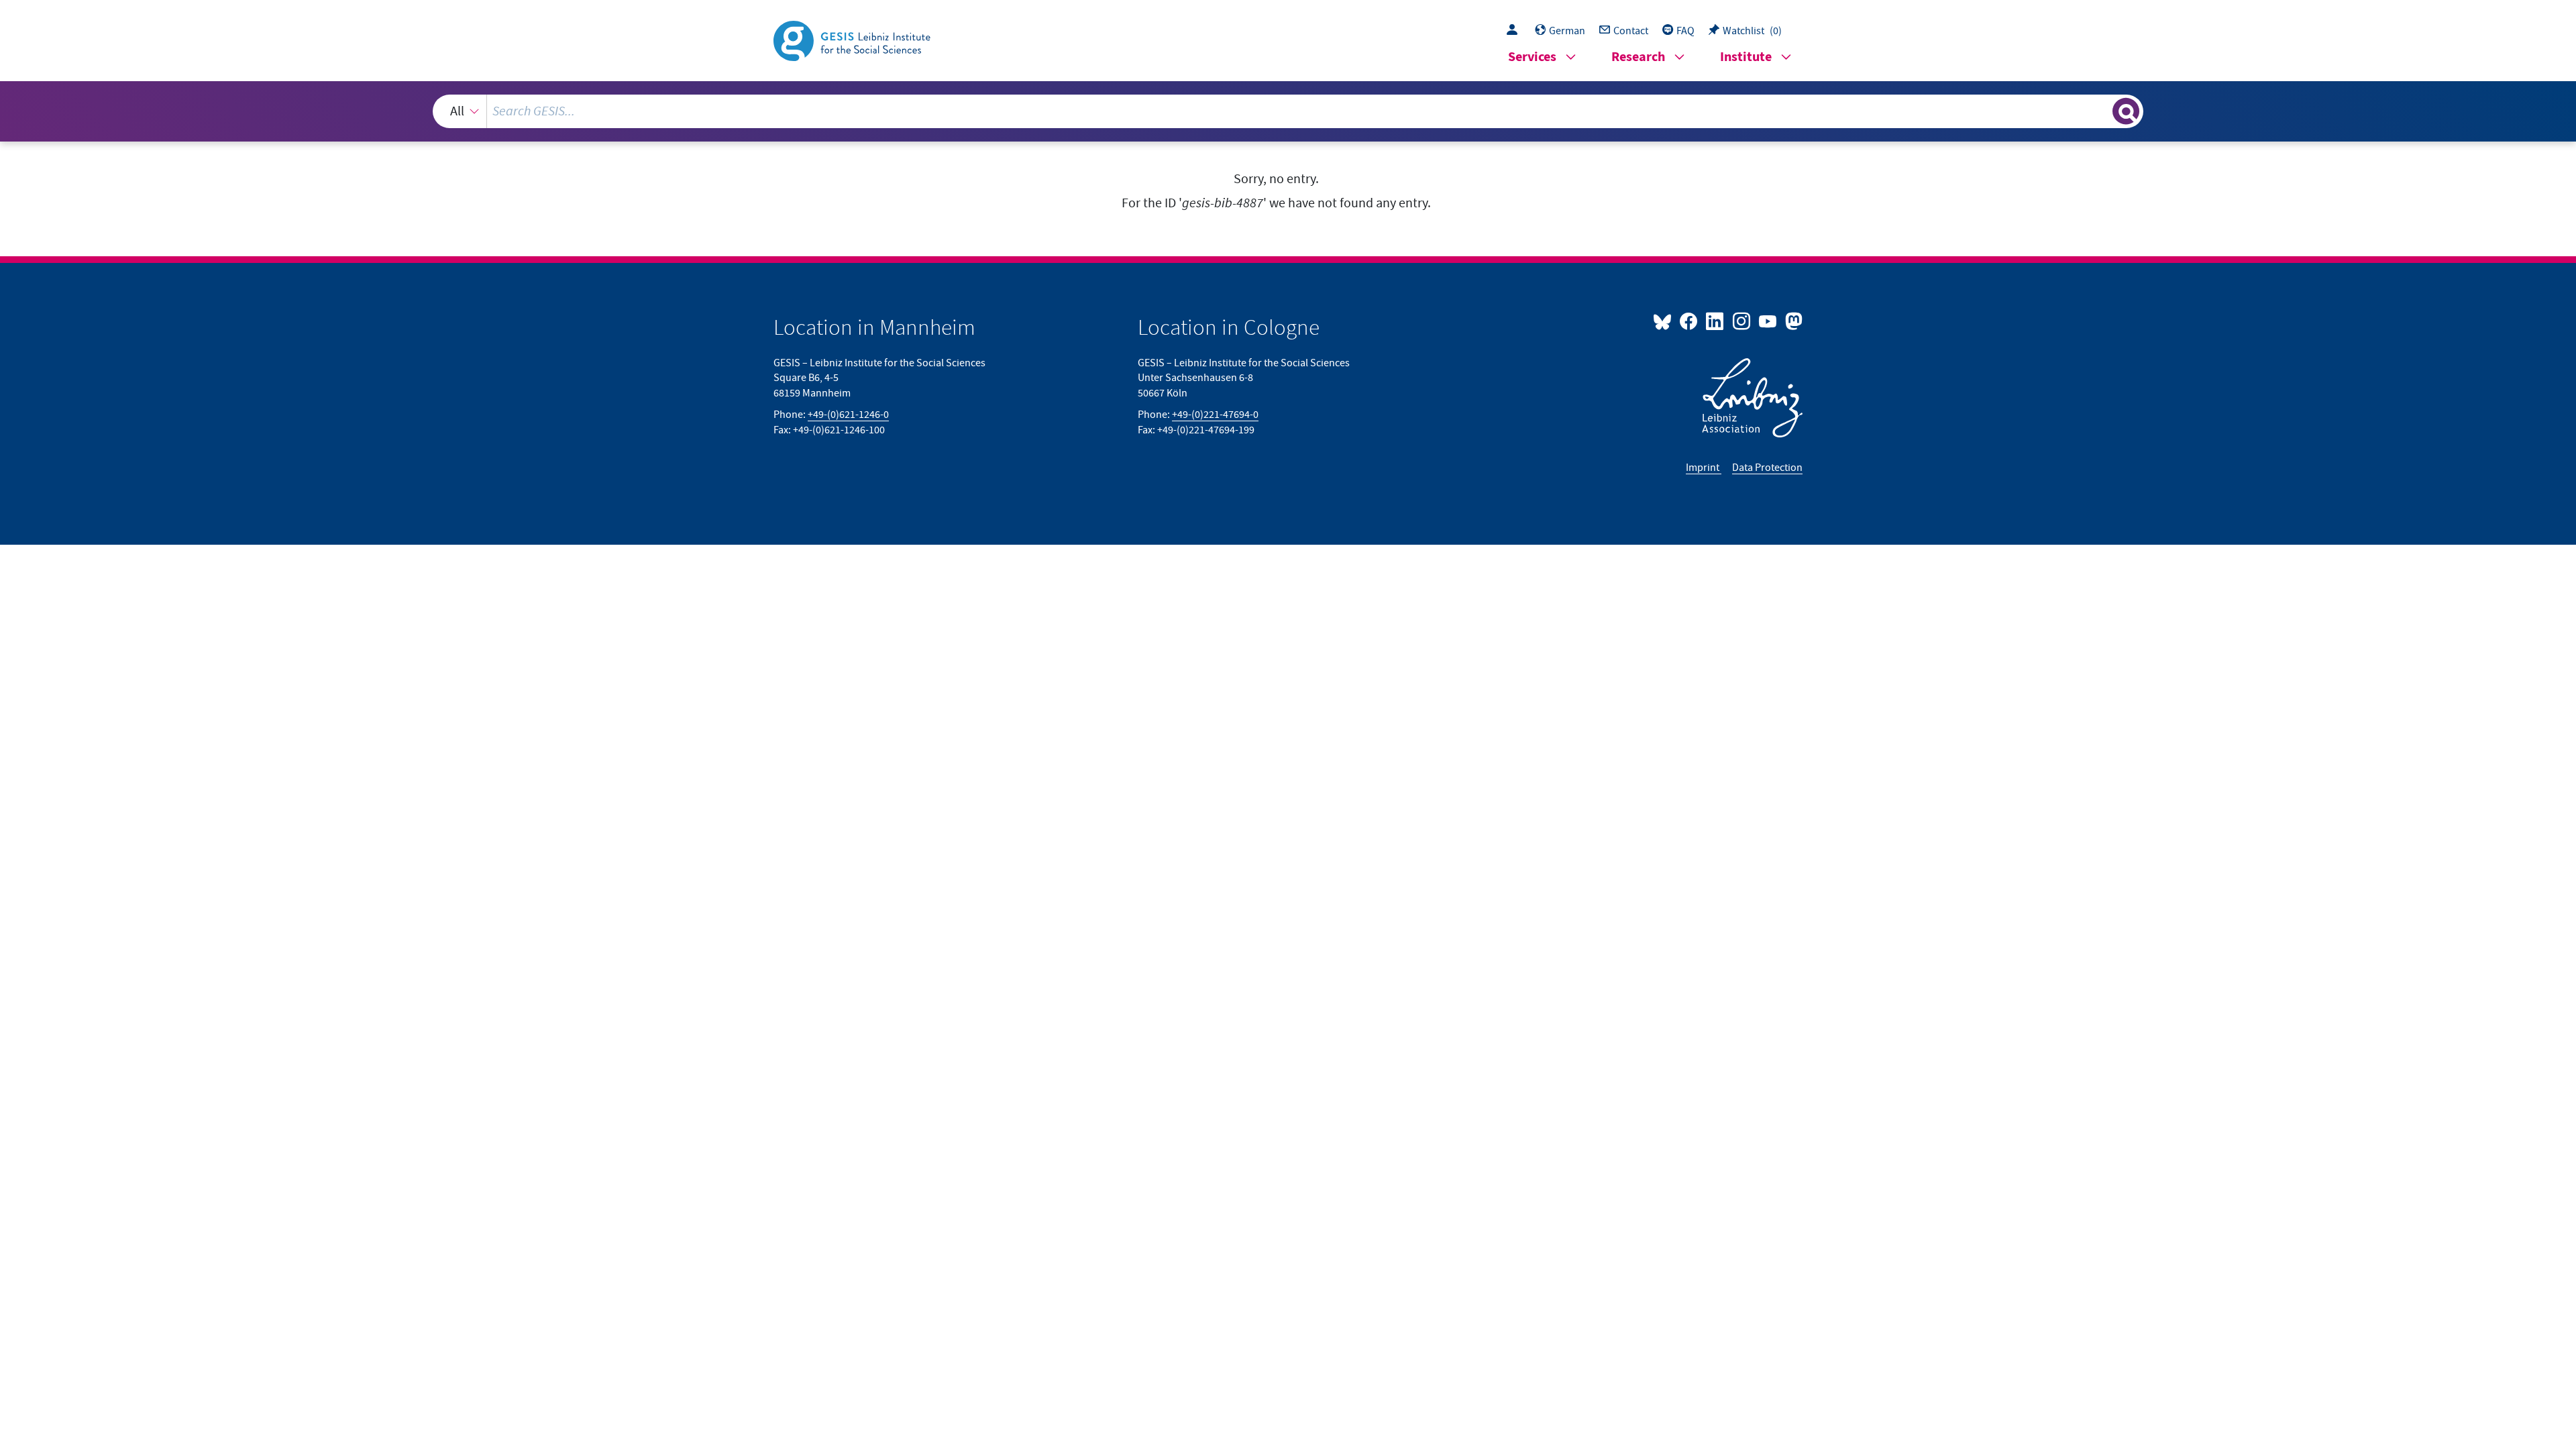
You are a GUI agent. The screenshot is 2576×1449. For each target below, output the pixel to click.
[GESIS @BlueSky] (1665, 321)
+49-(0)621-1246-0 (848, 415)
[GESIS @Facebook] (1689, 321)
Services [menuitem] (1532, 57)
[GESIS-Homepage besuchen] (853, 40)
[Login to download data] (1515, 31)
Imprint (1704, 468)
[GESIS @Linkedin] (1716, 321)
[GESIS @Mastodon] (1792, 321)
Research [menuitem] (1638, 57)
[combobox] (1288, 111)
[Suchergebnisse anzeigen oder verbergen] (2126, 111)
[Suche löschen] (2101, 111)
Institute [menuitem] (1746, 57)
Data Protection (1767, 468)
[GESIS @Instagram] (1742, 321)
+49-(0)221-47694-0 (1215, 415)
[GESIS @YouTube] (1769, 321)
